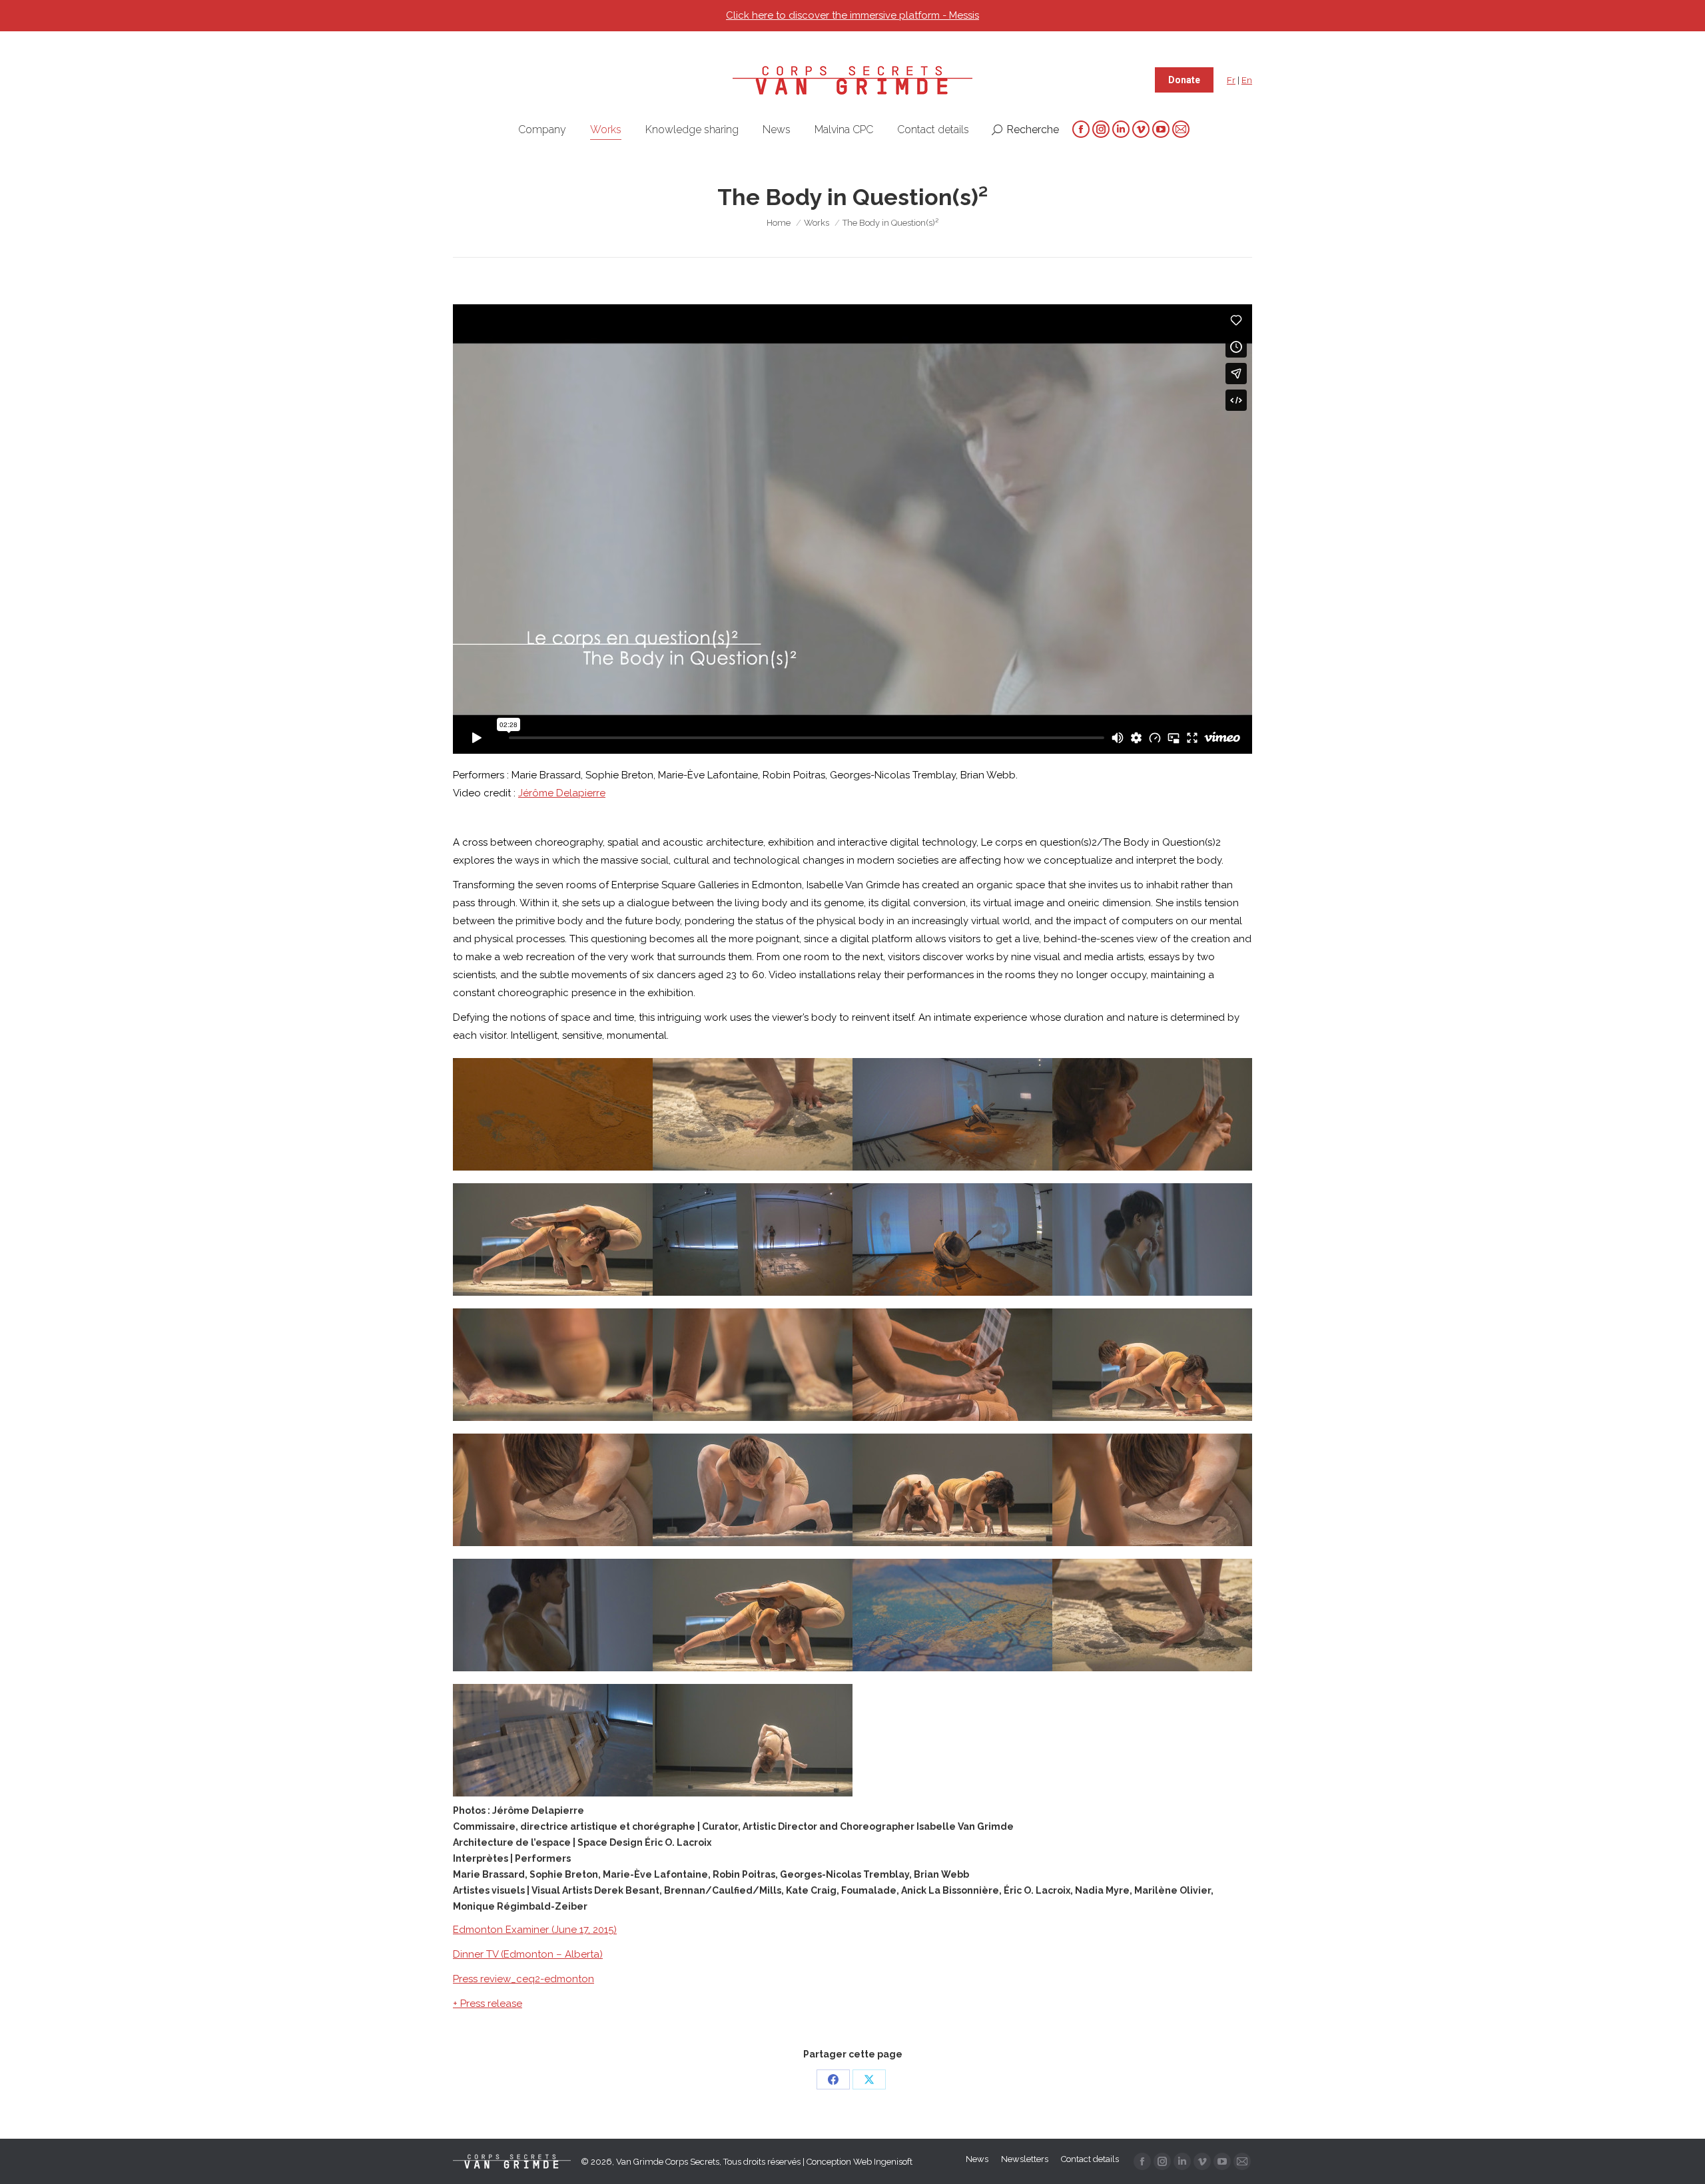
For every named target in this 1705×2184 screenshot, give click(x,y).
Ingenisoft (893, 2162)
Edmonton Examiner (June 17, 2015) (535, 1930)
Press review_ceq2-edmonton (523, 1979)
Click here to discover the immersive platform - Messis (852, 15)
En (1247, 80)
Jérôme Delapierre (562, 793)
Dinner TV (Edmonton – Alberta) (528, 1954)
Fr (1231, 80)
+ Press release (488, 2004)
